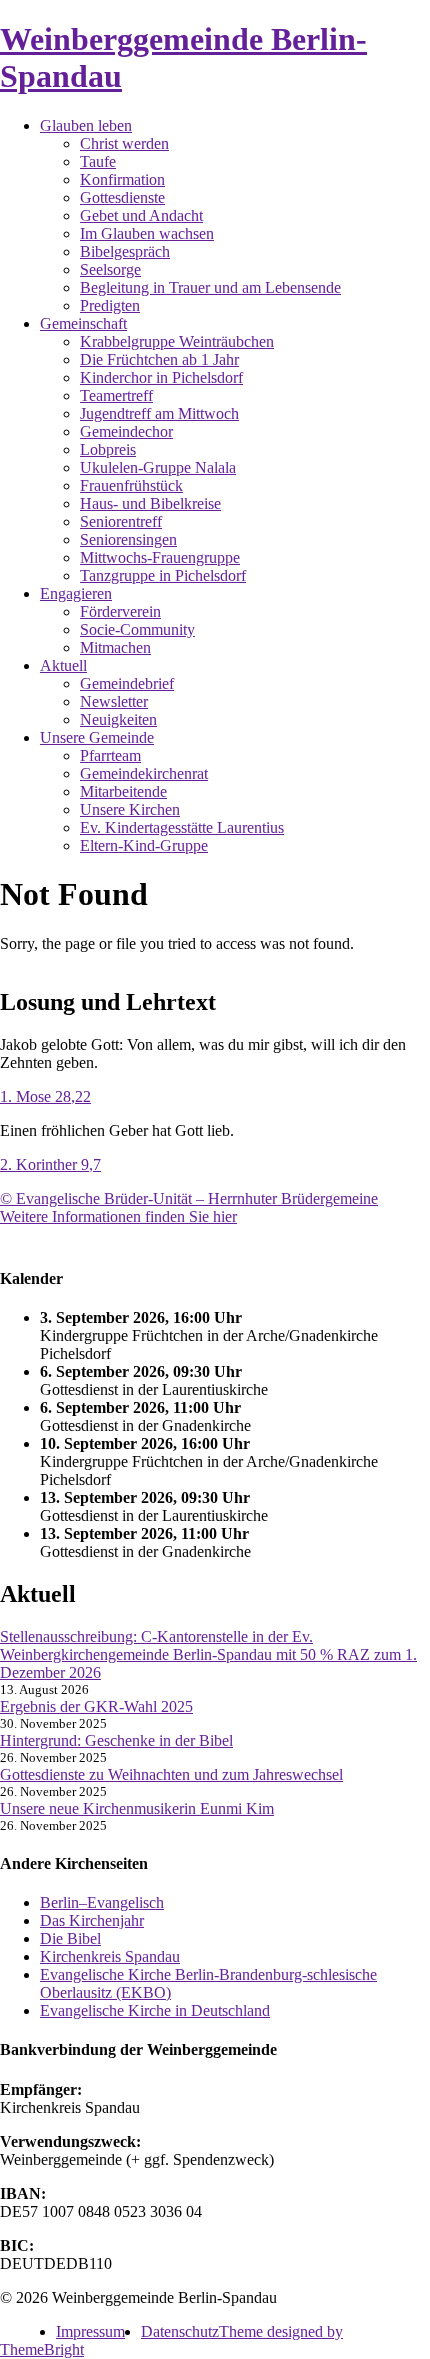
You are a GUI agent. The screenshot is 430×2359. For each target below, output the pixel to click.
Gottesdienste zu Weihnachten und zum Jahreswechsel (171, 1774)
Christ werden (124, 143)
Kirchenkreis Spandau (110, 1956)
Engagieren (76, 593)
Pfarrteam (110, 755)
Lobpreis (108, 449)
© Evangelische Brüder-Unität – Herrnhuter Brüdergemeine (189, 1198)
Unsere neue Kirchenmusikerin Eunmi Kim (137, 1808)
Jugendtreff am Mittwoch (159, 413)
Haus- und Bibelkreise (150, 503)
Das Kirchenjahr (92, 1920)
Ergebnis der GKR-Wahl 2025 (96, 1706)
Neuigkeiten (118, 719)
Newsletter (114, 701)
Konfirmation (122, 179)
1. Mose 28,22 (45, 1096)
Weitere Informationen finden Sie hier (118, 1216)
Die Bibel (70, 1938)
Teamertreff (116, 395)
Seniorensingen (128, 539)
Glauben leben (86, 125)
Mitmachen (115, 647)
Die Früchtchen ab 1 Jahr (159, 359)
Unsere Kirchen (130, 809)
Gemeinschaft (83, 323)
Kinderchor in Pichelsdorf (161, 377)
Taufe (98, 161)
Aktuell (63, 665)
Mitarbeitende (123, 791)
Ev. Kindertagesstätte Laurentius (182, 827)
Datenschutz (180, 2331)
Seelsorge (110, 269)
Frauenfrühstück (131, 485)
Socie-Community (137, 629)
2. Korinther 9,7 (50, 1164)
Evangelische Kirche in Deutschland (155, 2010)
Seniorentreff (121, 521)
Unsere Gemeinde (97, 737)
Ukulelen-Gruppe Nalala (158, 467)
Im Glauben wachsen (147, 233)
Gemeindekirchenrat (144, 773)
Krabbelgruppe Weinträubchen (177, 341)
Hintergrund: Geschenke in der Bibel (116, 1740)
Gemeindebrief (127, 683)
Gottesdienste (122, 197)
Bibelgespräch (125, 251)
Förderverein (120, 611)
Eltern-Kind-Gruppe (144, 845)
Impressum (90, 2331)
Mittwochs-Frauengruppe (160, 557)
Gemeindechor (126, 431)
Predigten (110, 305)
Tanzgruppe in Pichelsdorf (163, 575)
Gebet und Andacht (141, 215)
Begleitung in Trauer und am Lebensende (210, 287)
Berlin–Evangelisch (102, 1902)
